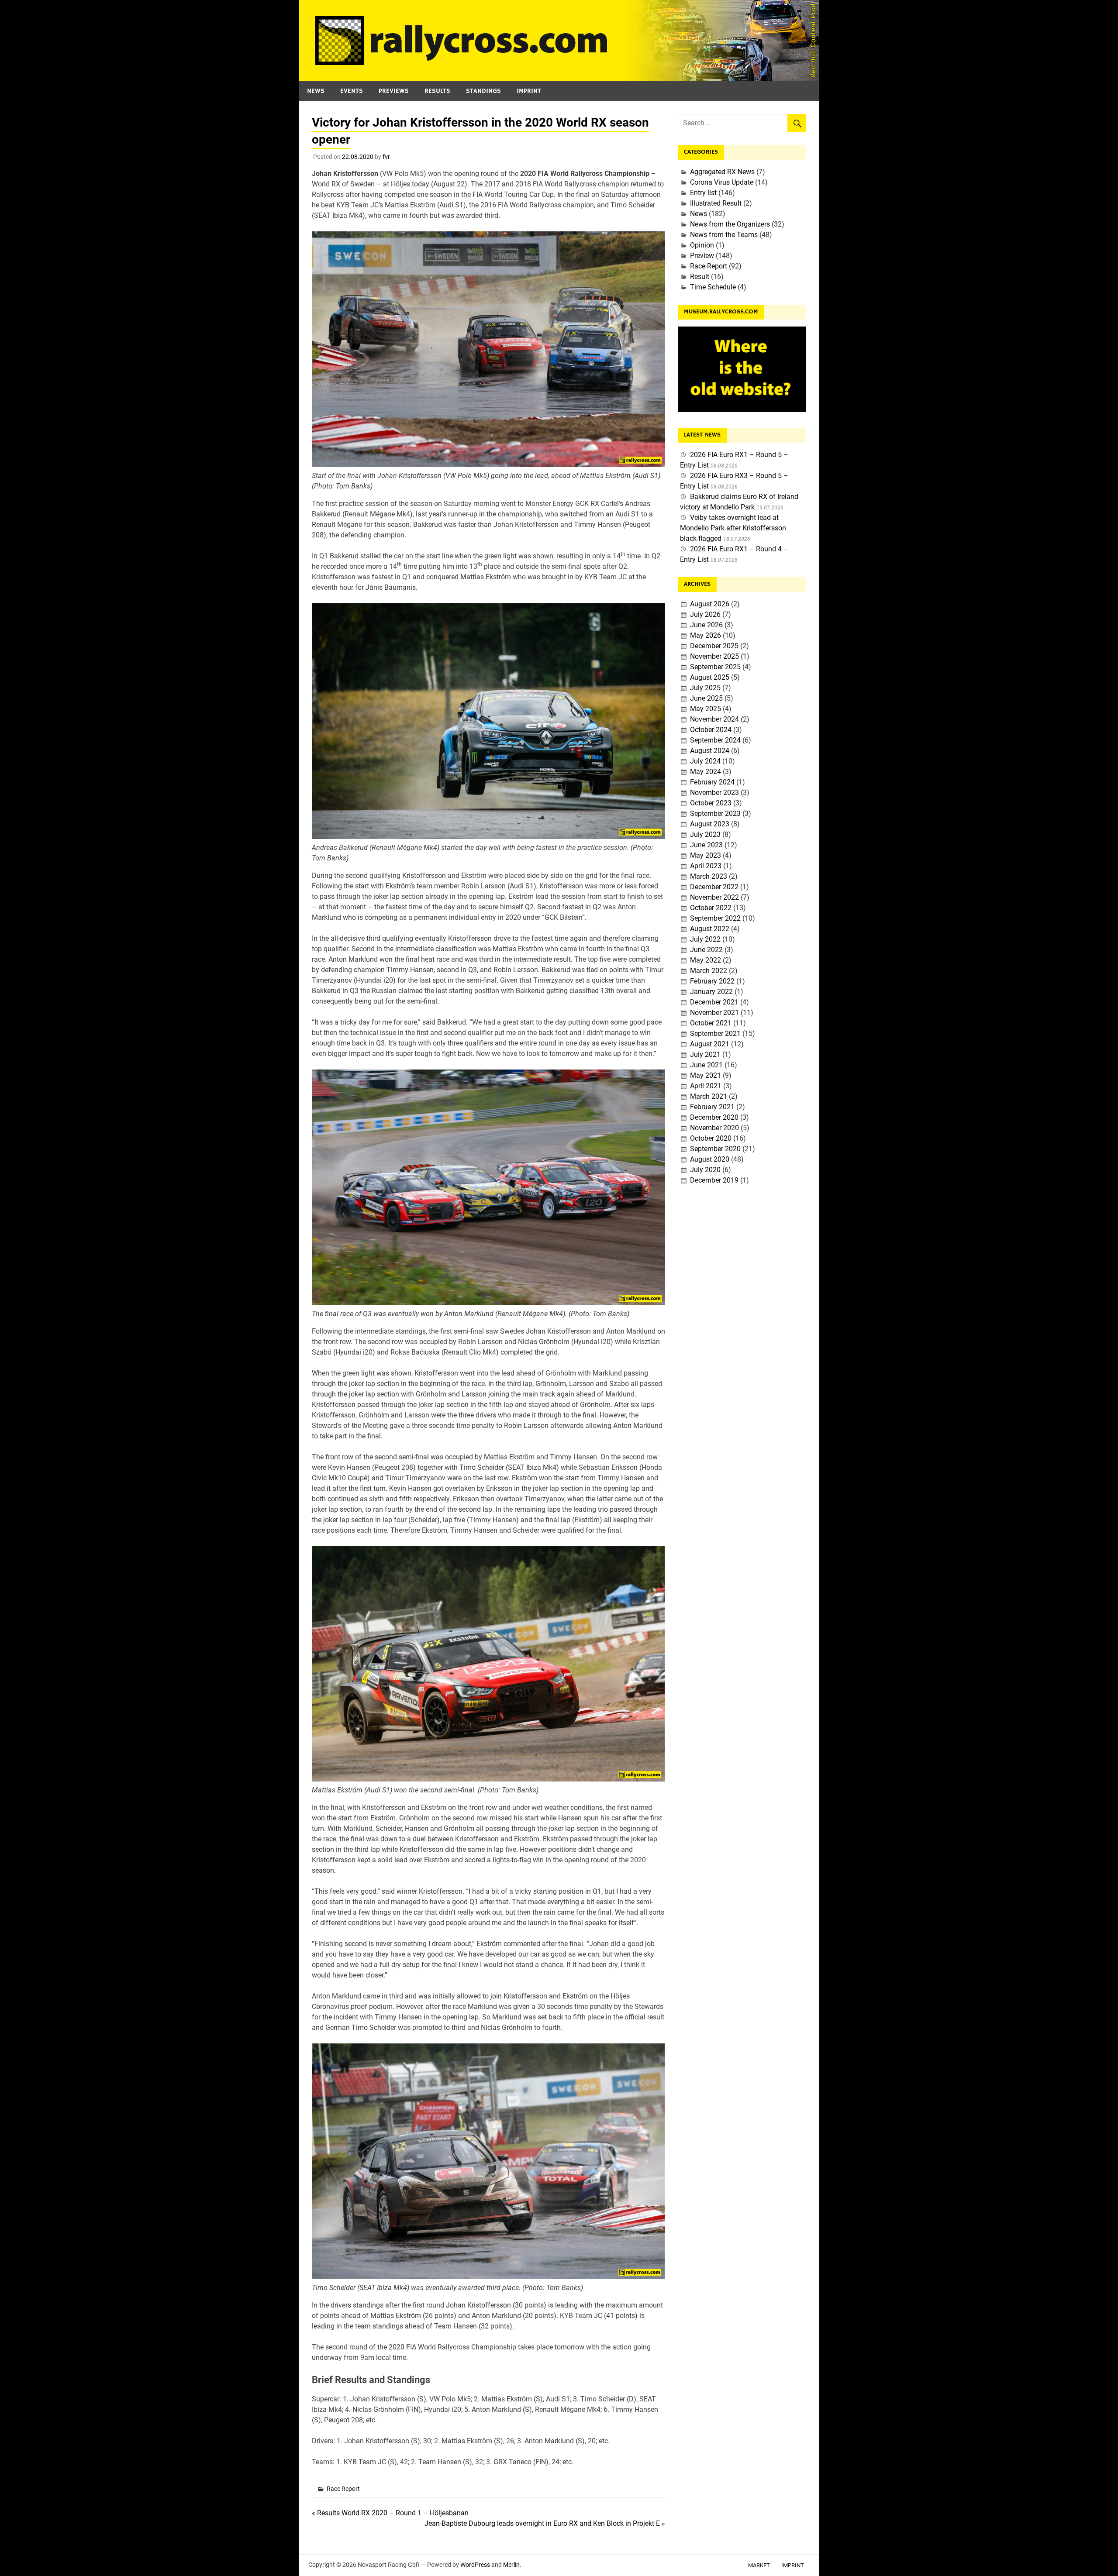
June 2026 (706, 625)
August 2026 (710, 604)
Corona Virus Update (722, 182)
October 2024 (711, 730)
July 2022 (705, 939)
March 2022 (709, 971)
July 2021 (705, 1054)
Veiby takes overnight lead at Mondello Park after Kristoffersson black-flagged (733, 528)
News (316, 91)
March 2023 (709, 876)
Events (352, 91)
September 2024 (715, 740)
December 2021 (714, 1002)
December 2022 (714, 887)
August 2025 (710, 677)
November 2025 (714, 656)
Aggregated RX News (722, 172)
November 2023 (714, 793)
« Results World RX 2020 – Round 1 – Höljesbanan (390, 2513)
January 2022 (711, 992)
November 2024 (714, 719)
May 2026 (706, 635)
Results (437, 91)
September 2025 (715, 667)
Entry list (703, 193)
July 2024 (705, 761)
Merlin (511, 2565)
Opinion (702, 245)
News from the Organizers (730, 224)
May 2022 (706, 960)
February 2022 (712, 981)
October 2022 (711, 908)
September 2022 (715, 918)
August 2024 (710, 751)
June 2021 (706, 1065)
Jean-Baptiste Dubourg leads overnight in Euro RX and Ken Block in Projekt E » (545, 2523)
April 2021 (706, 1086)
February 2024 (712, 782)
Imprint (529, 91)
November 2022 (714, 897)
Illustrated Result (716, 203)
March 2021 (709, 1096)
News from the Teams (724, 235)
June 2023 (706, 845)
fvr (386, 157)
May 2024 (706, 772)
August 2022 (710, 929)
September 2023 (715, 813)
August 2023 (710, 824)
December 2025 (714, 646)
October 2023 (711, 803)
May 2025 (706, 709)
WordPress (475, 2565)
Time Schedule (713, 287)
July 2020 (705, 1170)
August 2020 (710, 1159)
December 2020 (714, 1117)
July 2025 (705, 688)
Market (759, 2565)
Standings (483, 91)
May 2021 (706, 1075)
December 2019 (714, 1180)
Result (700, 277)
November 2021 (714, 1013)
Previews (394, 91)
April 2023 (706, 866)
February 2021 (712, 1107)
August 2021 (710, 1044)
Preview (702, 256)
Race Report (343, 2489)
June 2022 (706, 950)
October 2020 (711, 1138)
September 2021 (715, 1033)
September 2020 (715, 1149)
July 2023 (705, 834)
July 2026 (705, 614)
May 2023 (706, 855)
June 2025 (706, 698)
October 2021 (711, 1023)
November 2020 (714, 1128)
